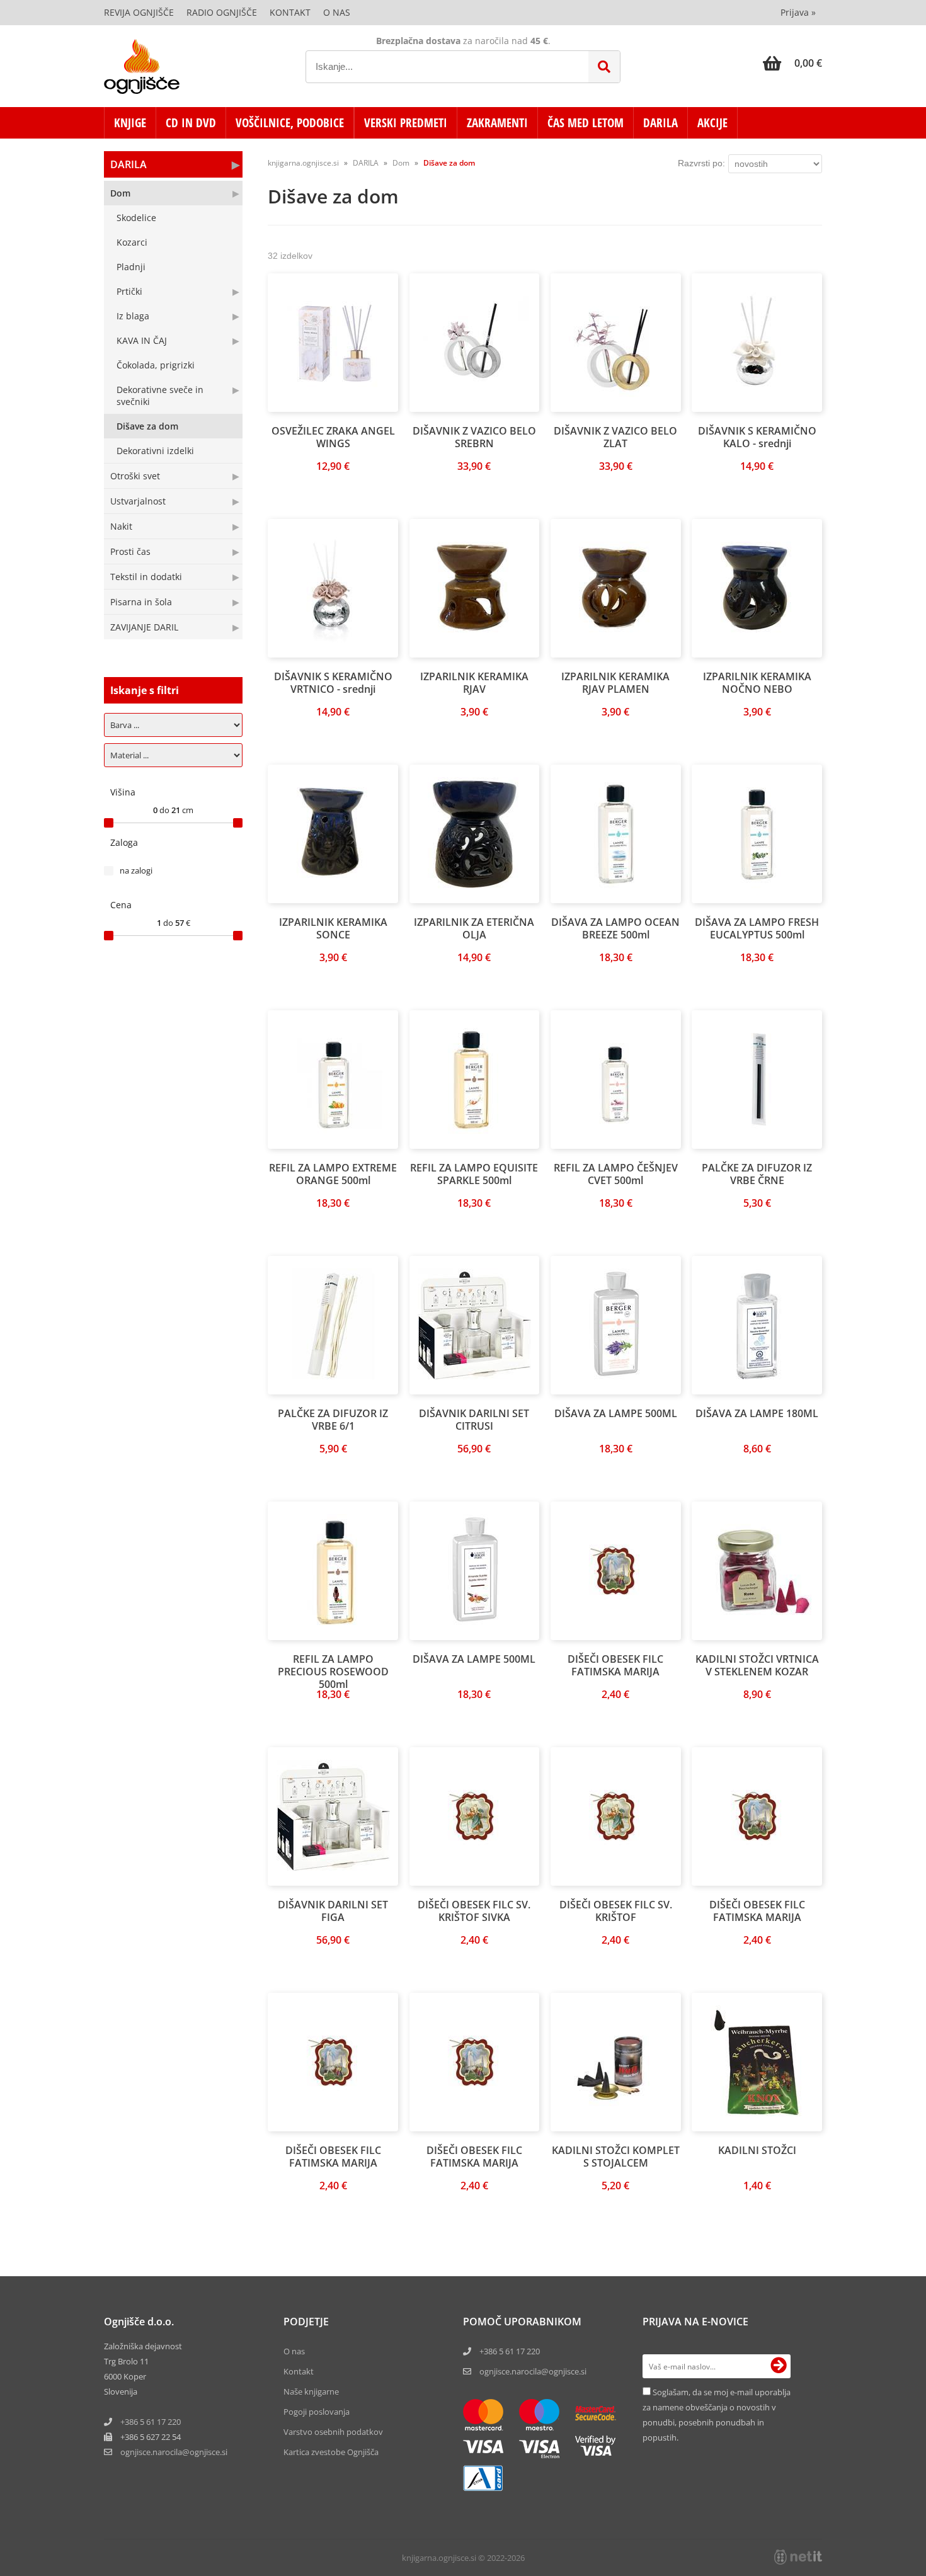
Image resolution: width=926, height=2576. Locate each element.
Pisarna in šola (141, 602)
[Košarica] (792, 63)
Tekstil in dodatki (146, 577)
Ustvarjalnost (138, 501)
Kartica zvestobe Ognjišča (331, 2452)
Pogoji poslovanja (317, 2412)
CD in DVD (191, 123)
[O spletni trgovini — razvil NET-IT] (798, 2557)
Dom (120, 193)
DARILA (660, 123)
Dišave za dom (147, 426)
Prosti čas (130, 551)
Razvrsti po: (701, 163)
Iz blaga (133, 316)
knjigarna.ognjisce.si (303, 163)
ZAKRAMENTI (497, 123)
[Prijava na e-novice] (779, 2366)
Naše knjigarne (311, 2391)
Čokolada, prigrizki (156, 365)
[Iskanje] (604, 67)
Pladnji (131, 267)
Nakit (121, 526)
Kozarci (132, 242)
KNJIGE (130, 123)
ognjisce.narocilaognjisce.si (174, 2452)
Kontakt (290, 12)
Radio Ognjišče (222, 12)
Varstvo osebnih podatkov (333, 2432)
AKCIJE (712, 123)
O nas (337, 12)
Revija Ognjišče (139, 12)
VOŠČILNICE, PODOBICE (290, 123)
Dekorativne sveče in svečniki (160, 396)
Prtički (129, 291)
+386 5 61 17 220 (151, 2422)
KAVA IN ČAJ (142, 340)
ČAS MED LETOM (586, 123)
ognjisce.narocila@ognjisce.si (533, 2371)
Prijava (798, 12)
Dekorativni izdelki (155, 451)
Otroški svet (135, 476)
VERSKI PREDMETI (406, 123)
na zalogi (136, 870)
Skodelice (136, 218)
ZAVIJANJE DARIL (144, 627)
